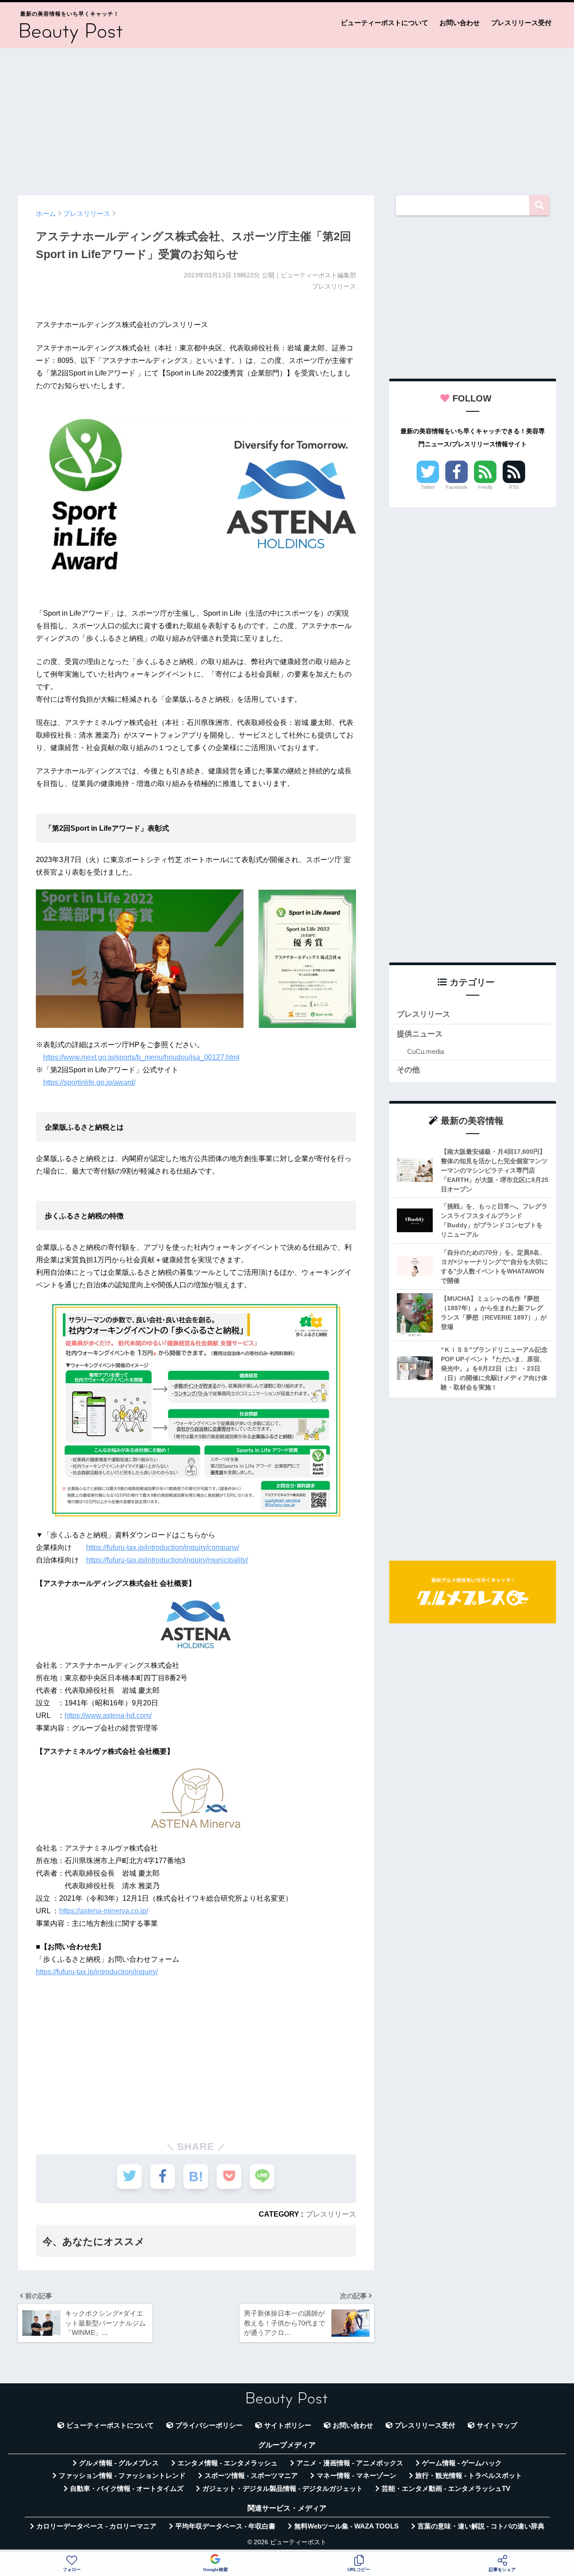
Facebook (457, 487)
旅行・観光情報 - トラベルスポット (469, 2476)
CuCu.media (426, 1051)
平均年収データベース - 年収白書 (225, 2526)
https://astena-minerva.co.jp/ (104, 1911)
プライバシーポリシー (209, 2425)
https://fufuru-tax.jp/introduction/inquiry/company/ (163, 1547)
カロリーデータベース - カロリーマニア (96, 2526)
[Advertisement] (287, 117)
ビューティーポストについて (385, 23)
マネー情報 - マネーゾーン (357, 2476)
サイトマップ (497, 2425)
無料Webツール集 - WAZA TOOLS (346, 2526)
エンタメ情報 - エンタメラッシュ (228, 2463)
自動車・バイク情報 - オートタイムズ (127, 2489)
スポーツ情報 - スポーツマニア (251, 2476)
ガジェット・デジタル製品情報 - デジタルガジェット (283, 2489)
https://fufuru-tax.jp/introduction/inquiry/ (97, 1972)
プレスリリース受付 (521, 23)
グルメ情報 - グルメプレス (119, 2463)
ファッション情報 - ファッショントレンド (122, 2476)
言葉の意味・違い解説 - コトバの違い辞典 (481, 2526)
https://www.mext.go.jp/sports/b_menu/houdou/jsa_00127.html (141, 1057)
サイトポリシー (288, 2425)
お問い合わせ (460, 23)
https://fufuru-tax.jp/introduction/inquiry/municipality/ (167, 1560)
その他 (408, 1070)
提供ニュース (420, 1034)
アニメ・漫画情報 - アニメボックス (350, 2463)
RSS (514, 487)
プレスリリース (331, 2214)
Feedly (485, 487)
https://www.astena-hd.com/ (108, 1715)
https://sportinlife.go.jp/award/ (89, 1082)
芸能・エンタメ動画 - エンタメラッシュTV (446, 2489)
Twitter (428, 487)
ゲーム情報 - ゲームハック (462, 2463)
